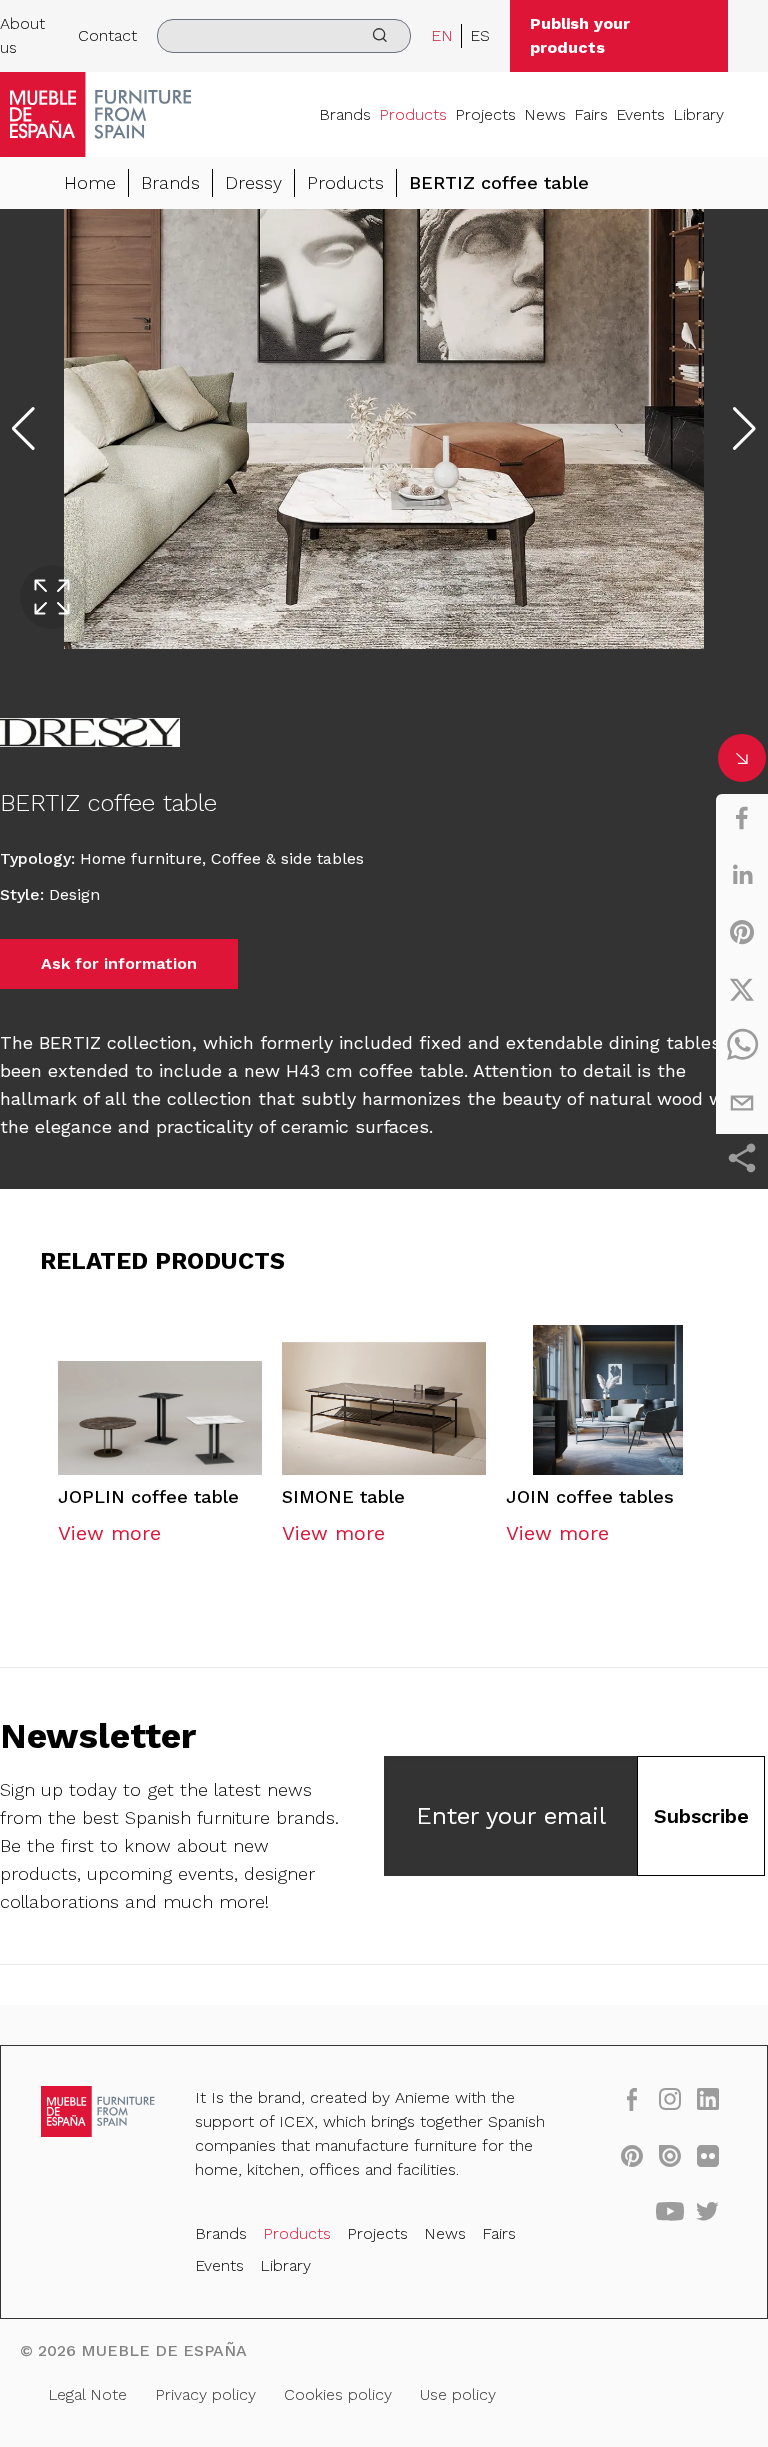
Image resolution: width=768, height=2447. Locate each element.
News (545, 114)
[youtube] (670, 2211)
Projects (485, 114)
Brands (345, 114)
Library (698, 114)
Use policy (458, 2394)
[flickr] (708, 2155)
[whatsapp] (742, 1046)
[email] (742, 1103)
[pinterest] (742, 932)
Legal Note (87, 2394)
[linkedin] (742, 875)
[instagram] (670, 2098)
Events (640, 114)
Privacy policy (205, 2394)
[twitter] (742, 989)
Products (413, 114)
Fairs (591, 114)
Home (90, 182)
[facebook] (742, 818)
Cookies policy (338, 2394)
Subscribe (701, 1816)
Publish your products (580, 35)
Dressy (253, 182)
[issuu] (670, 2155)
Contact (107, 35)
